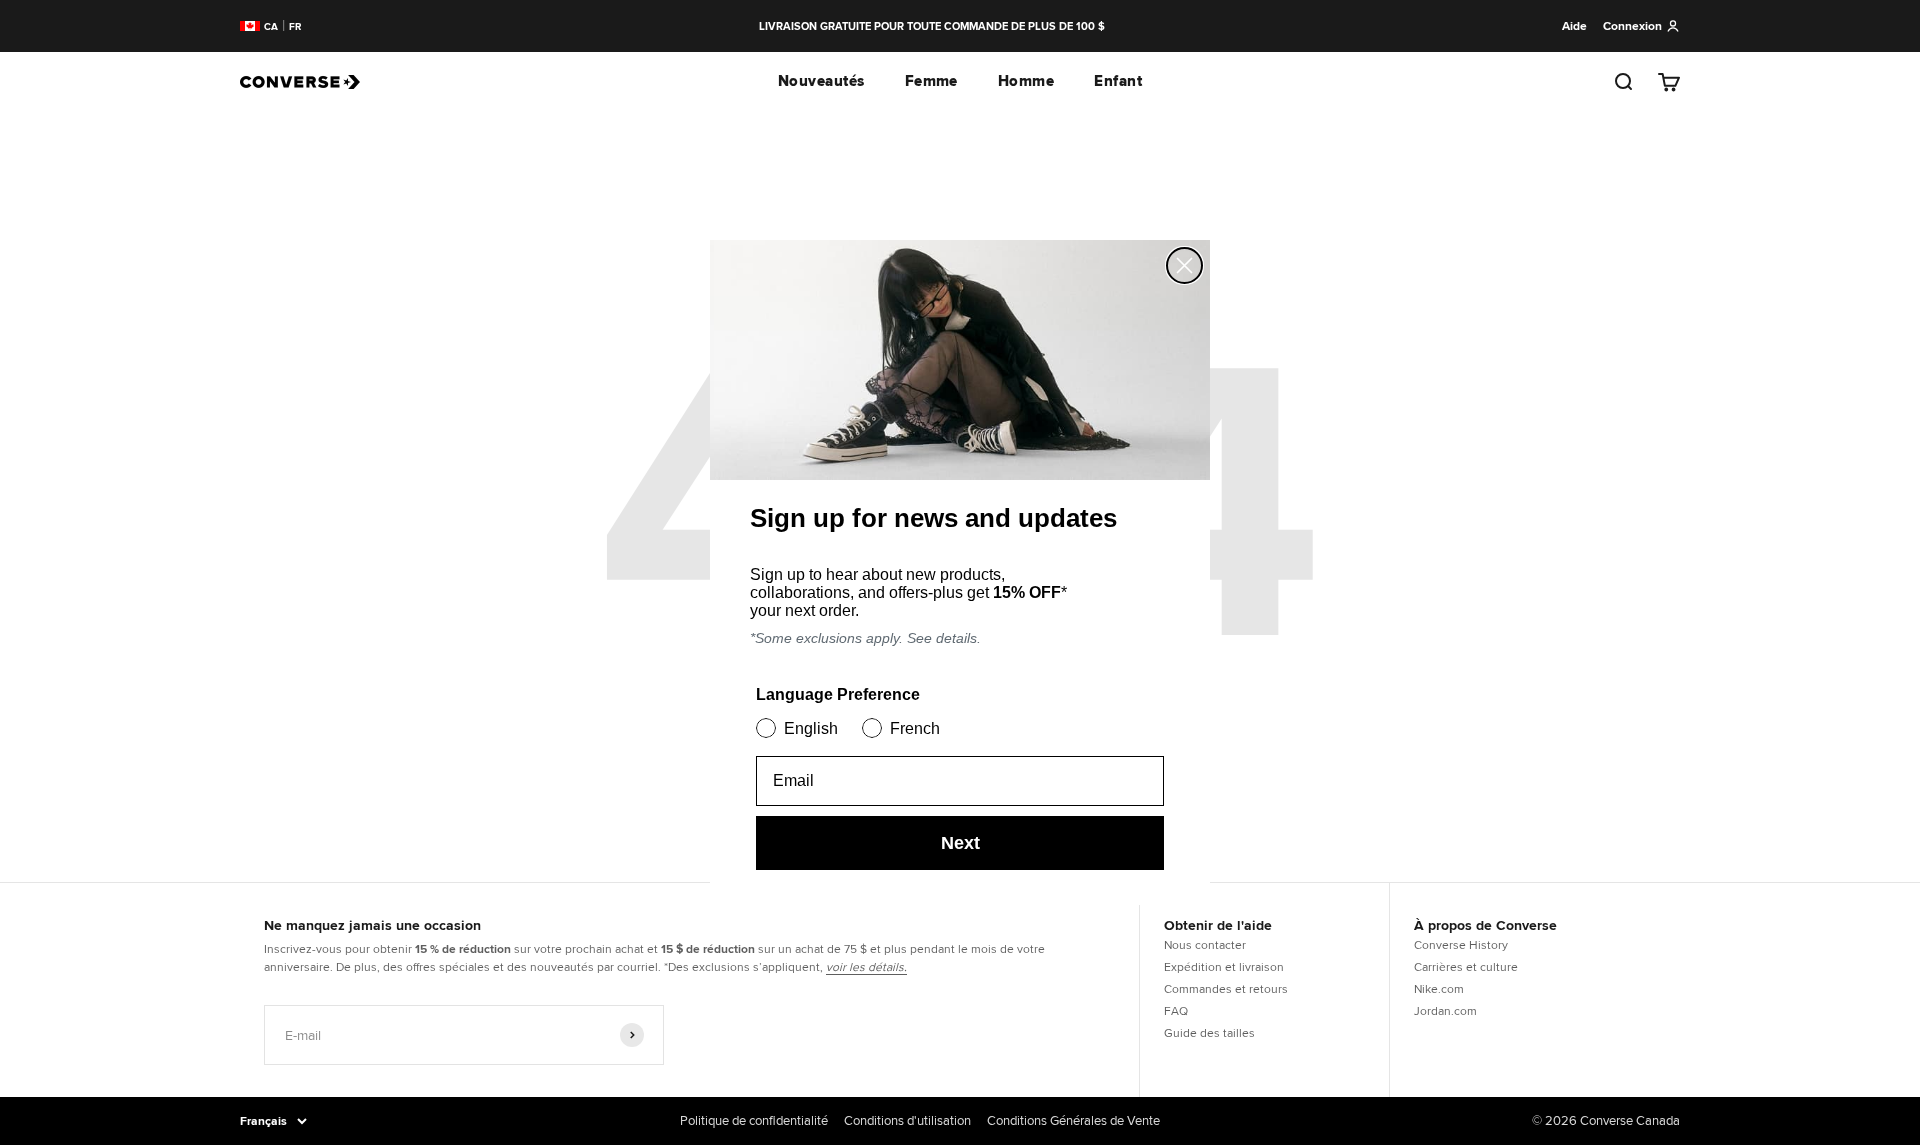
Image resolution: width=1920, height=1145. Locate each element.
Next (960, 843)
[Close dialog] (1184, 265)
